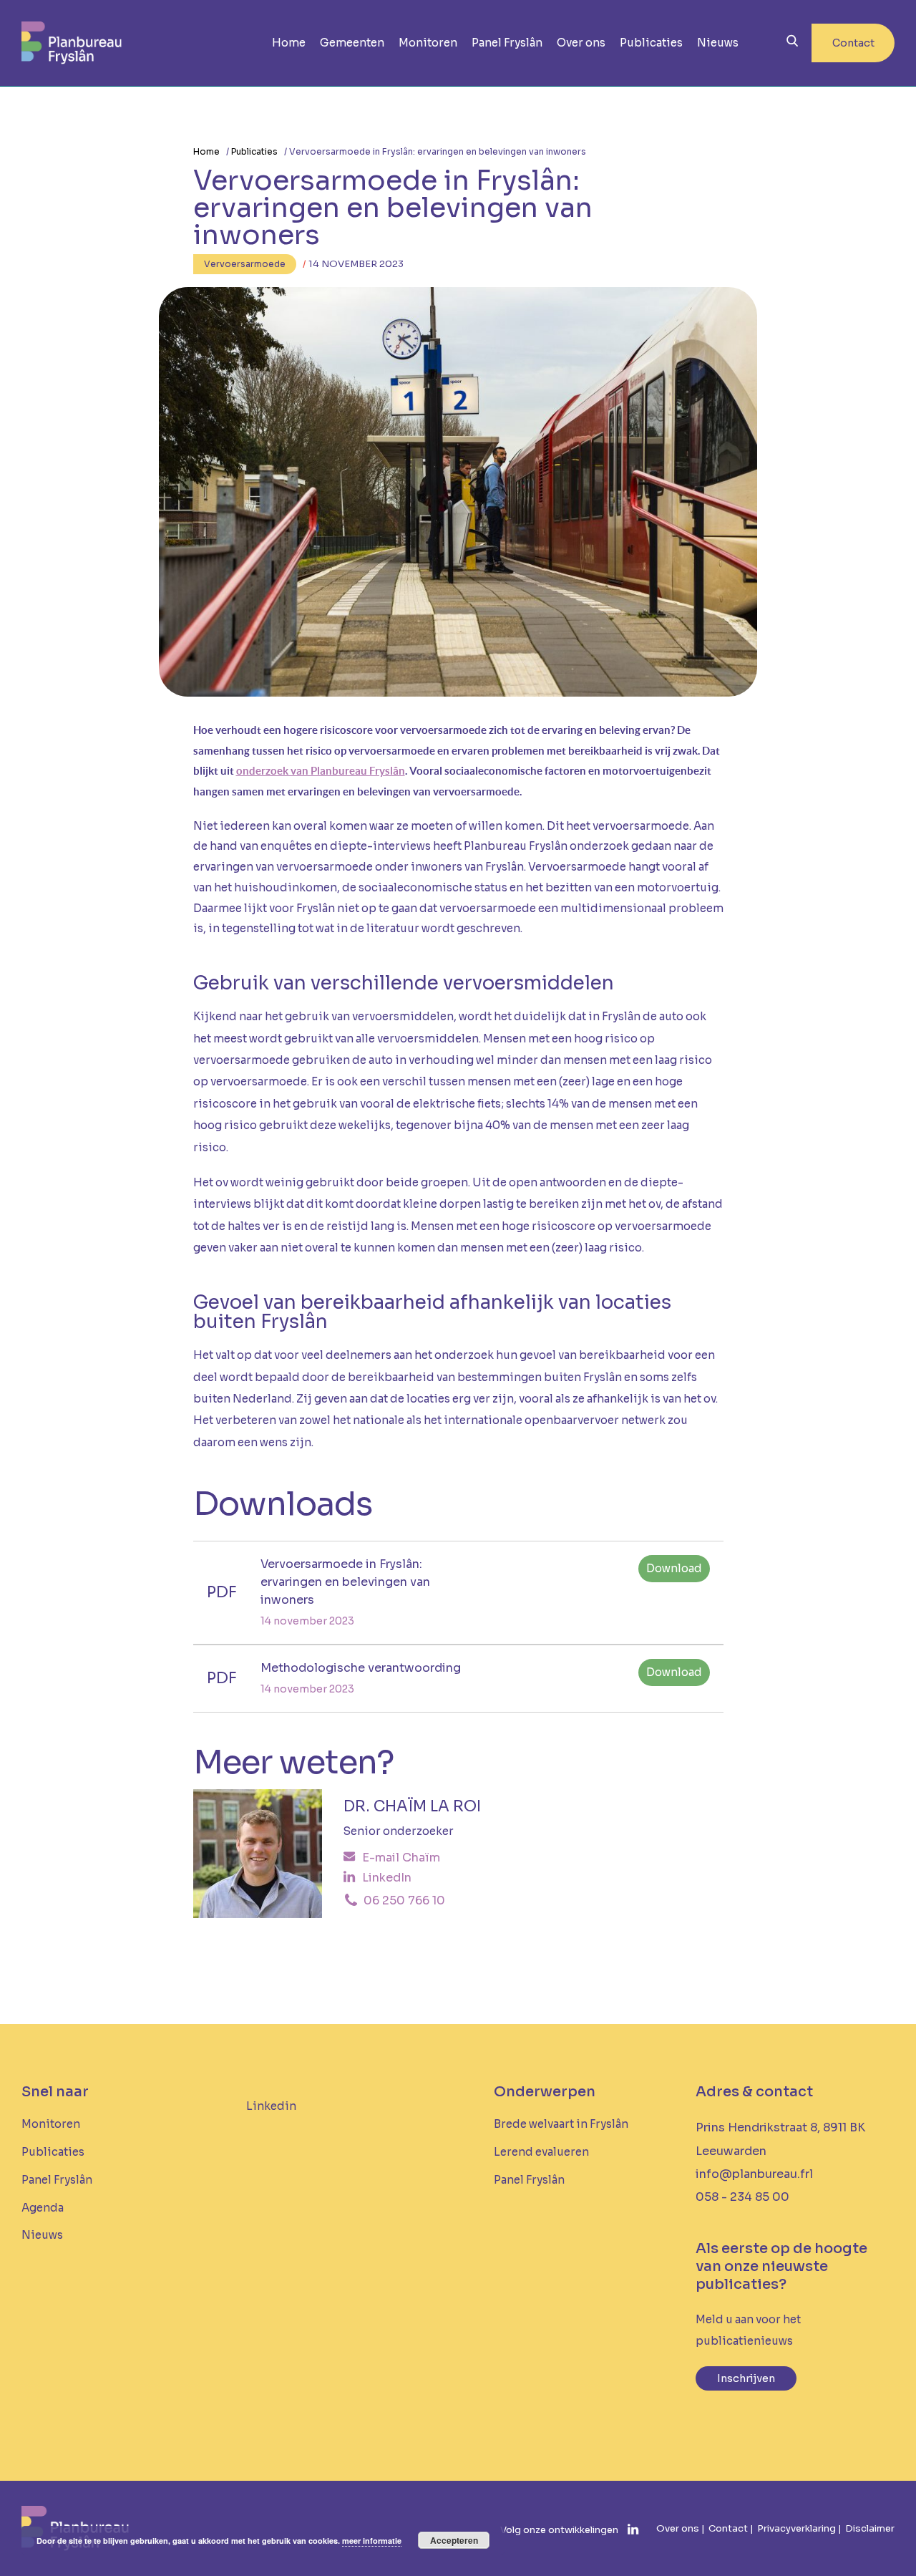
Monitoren (428, 43)
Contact (853, 43)
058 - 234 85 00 (742, 2197)
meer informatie (372, 2541)
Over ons (581, 43)
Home (289, 43)
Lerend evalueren (541, 2152)
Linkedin (271, 2106)
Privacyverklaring (796, 2528)
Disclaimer (870, 2528)
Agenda (43, 2208)
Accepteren (454, 2540)
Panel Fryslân (507, 43)
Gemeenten (352, 43)
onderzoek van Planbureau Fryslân (321, 771)
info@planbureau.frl (754, 2174)
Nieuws (718, 43)
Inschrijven (746, 2378)
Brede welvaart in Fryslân (561, 2124)
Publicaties (651, 43)
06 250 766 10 (403, 1901)
